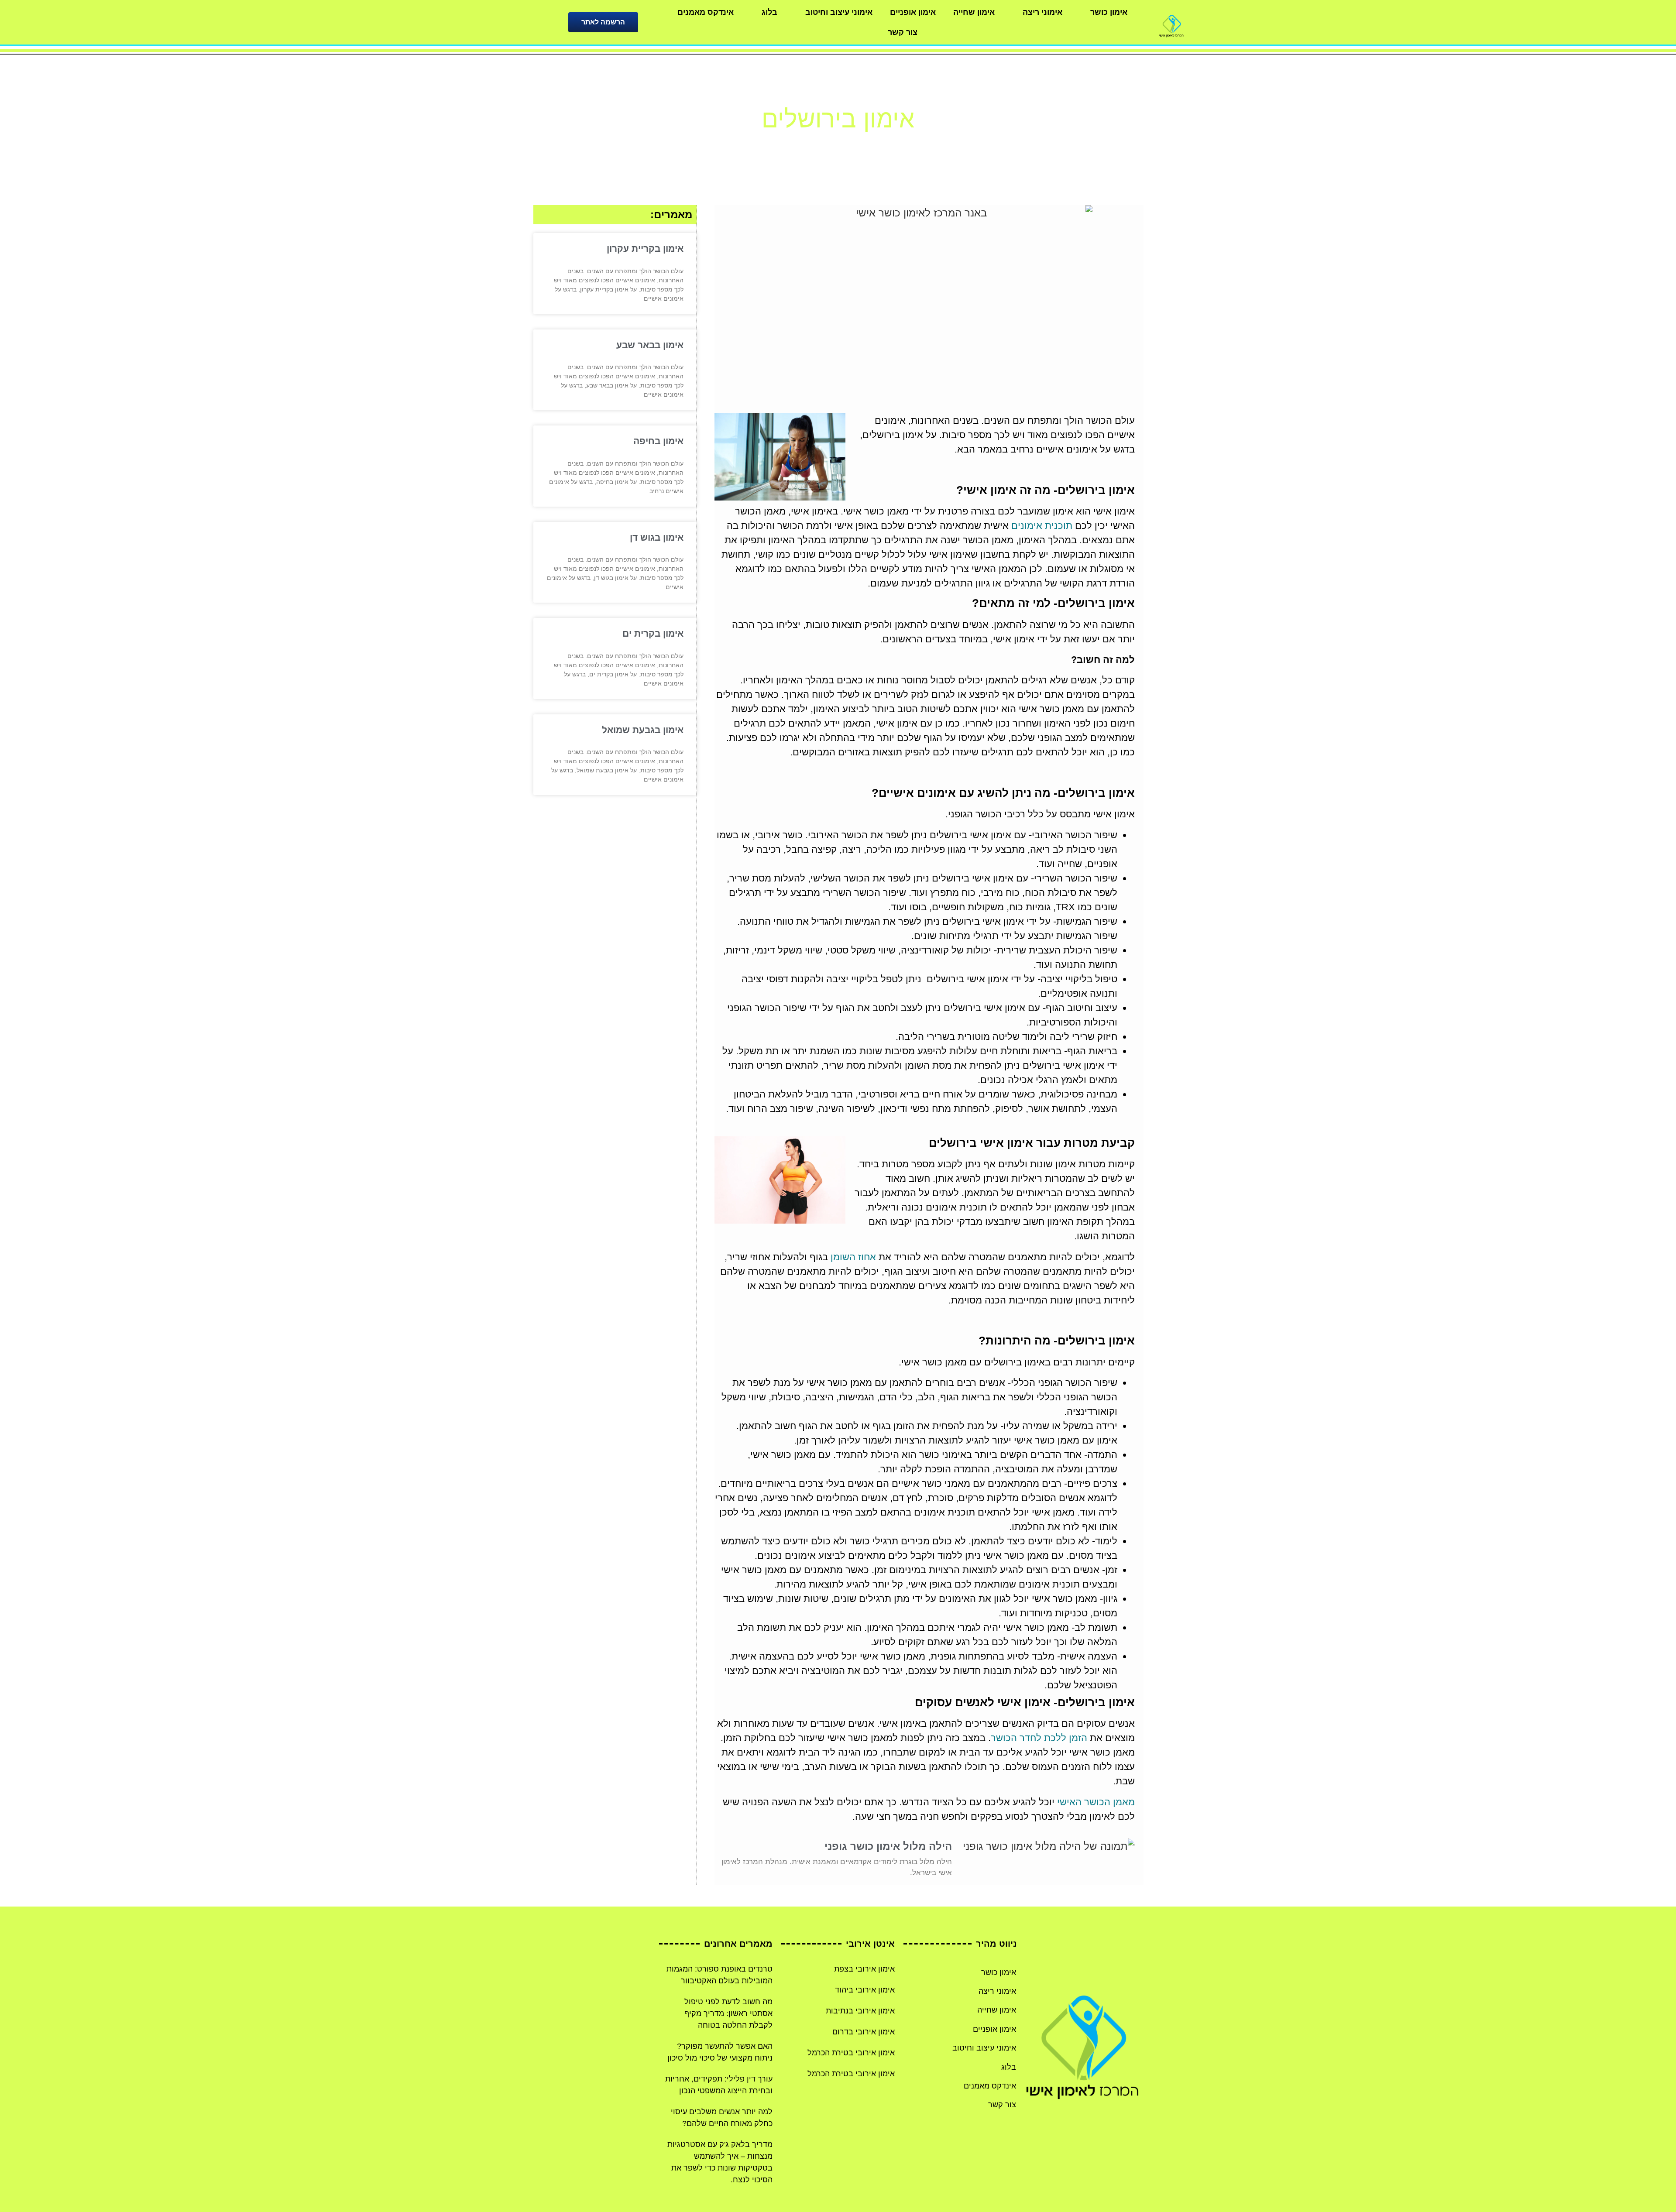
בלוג (769, 12)
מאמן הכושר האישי (1096, 1802)
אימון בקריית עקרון (645, 249)
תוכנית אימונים (1042, 526)
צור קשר (903, 32)
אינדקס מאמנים (706, 12)
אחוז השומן (853, 1257)
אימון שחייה (974, 12)
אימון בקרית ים (653, 633)
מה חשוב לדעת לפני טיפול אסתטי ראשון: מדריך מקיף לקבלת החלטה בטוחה (728, 2013)
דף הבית (863, 145)
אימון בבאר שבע (650, 345)
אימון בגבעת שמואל (643, 730)
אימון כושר (1109, 12)
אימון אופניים (913, 12)
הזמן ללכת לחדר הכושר (1039, 1738)
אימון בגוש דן (657, 537)
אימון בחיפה (658, 441)
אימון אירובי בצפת (864, 1969)
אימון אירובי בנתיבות (860, 2011)
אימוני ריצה (1042, 12)
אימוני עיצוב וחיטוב (839, 12)
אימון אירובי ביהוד (865, 1990)
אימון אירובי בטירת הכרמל (851, 2053)
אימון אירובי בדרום (864, 2032)
